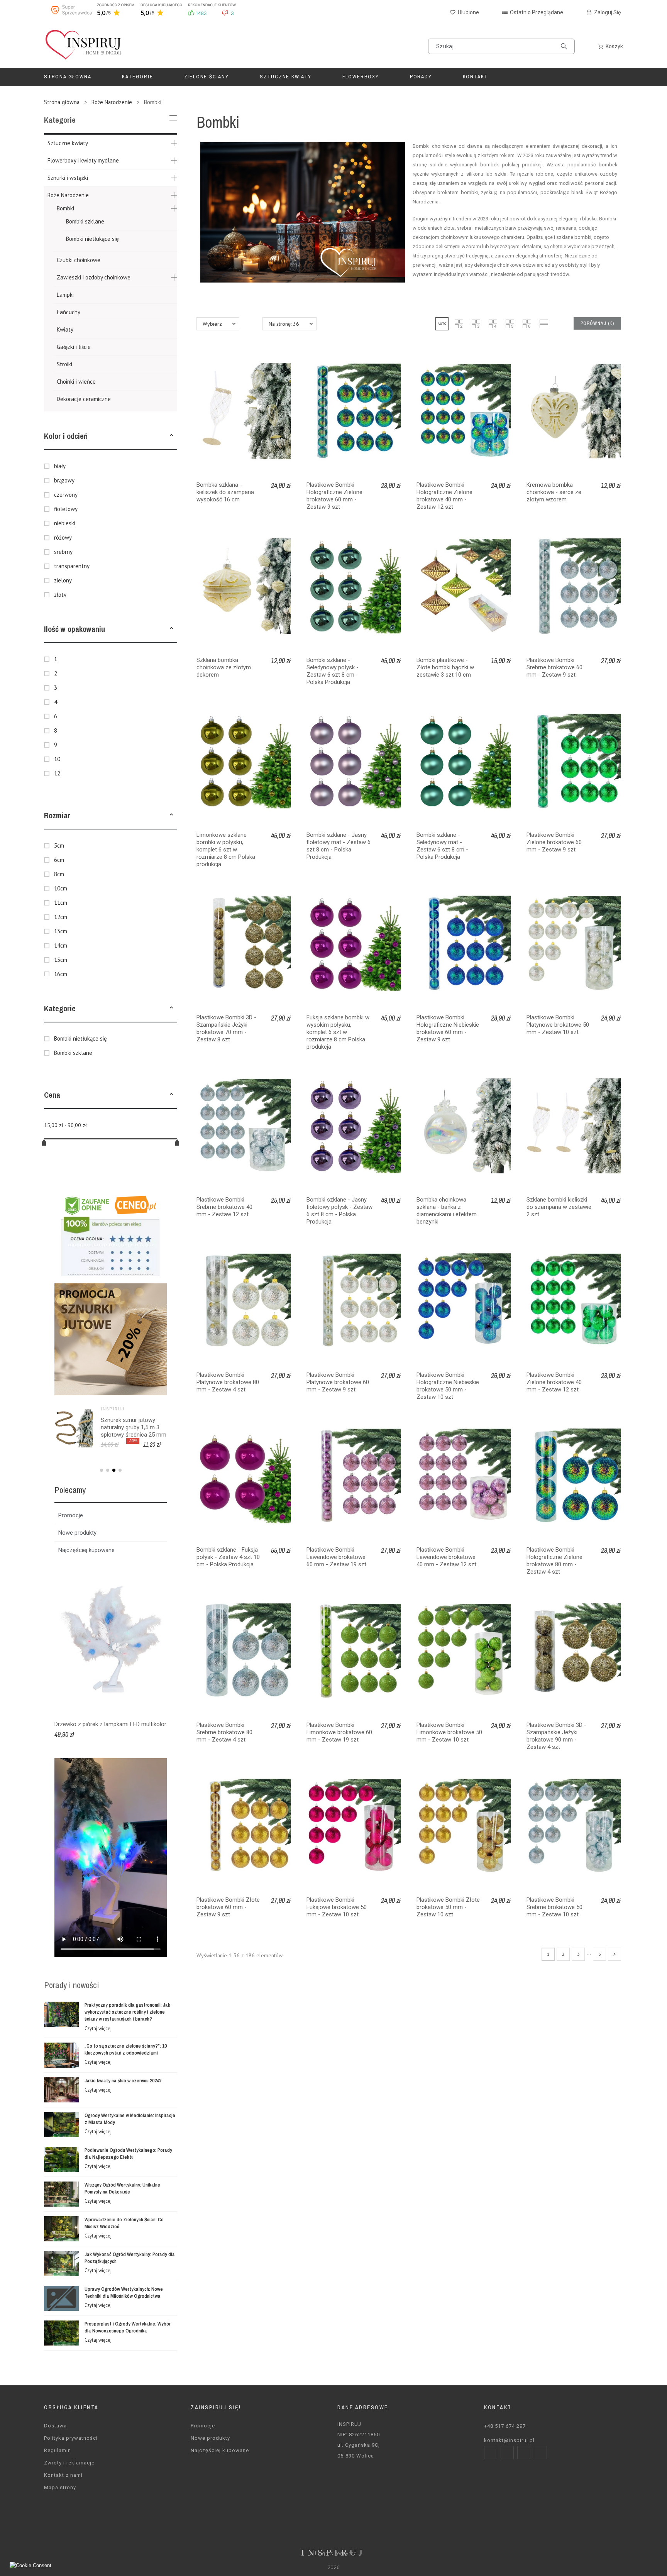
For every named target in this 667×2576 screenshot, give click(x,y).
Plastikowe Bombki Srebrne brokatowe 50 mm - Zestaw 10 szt (554, 1907)
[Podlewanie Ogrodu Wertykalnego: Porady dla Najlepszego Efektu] (61, 2159)
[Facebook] (491, 2452)
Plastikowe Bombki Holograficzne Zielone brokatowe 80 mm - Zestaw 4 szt (554, 1561)
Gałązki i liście (74, 347)
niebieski (65, 523)
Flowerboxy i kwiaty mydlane (83, 160)
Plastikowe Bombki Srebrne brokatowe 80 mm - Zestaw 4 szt (224, 1732)
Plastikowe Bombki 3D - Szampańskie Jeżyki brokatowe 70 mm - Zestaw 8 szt (226, 1028)
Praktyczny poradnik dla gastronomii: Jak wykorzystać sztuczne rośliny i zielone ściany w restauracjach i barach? (127, 2012)
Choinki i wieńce (76, 382)
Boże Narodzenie (68, 195)
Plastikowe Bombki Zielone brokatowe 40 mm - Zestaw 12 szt (554, 1382)
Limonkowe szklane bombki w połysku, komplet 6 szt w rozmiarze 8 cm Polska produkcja (226, 850)
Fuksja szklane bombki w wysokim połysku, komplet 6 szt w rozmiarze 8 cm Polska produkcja (338, 1032)
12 (57, 773)
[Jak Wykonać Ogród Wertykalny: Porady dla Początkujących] (61, 2264)
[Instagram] (507, 2452)
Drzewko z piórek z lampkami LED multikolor (110, 1724)
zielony (63, 580)
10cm (61, 888)
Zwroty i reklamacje (69, 2463)
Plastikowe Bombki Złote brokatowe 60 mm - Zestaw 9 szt (228, 1907)
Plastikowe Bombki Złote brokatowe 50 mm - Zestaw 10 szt (448, 1907)
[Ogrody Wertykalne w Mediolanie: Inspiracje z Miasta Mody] (61, 2125)
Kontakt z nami (63, 2475)
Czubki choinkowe (79, 260)
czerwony (66, 495)
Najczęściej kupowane (86, 1550)
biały (60, 466)
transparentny (72, 566)
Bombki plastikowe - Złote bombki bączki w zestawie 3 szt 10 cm (445, 667)
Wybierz (212, 324)
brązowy (64, 480)
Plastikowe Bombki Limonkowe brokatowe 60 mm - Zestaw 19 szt (339, 1732)
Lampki (65, 295)
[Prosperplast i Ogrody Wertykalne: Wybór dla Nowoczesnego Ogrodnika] (61, 2333)
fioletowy (66, 509)
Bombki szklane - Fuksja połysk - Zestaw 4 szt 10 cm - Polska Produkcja (228, 1557)
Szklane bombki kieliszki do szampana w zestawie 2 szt (559, 1207)
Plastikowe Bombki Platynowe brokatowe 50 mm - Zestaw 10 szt (558, 1025)
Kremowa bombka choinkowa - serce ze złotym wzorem (554, 492)
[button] (171, 436)
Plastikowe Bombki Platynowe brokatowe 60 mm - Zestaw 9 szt (338, 1382)
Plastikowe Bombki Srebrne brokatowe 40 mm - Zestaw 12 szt (224, 1207)
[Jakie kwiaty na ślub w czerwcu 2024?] (61, 2090)
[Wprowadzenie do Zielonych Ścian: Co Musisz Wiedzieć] (61, 2229)
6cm (59, 860)
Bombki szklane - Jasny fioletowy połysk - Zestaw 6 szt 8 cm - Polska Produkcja (339, 1211)
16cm (61, 974)
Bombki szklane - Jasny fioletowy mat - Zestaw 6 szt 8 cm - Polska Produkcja (339, 846)
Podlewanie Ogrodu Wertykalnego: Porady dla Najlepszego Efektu (128, 2154)
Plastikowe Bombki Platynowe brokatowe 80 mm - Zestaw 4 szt (228, 1382)
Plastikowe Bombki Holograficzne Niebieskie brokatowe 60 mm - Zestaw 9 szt (448, 1028)
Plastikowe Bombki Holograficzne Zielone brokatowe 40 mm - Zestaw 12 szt (444, 496)
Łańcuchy (69, 312)
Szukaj (565, 46)
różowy (63, 537)
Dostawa (55, 2426)
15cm (61, 960)
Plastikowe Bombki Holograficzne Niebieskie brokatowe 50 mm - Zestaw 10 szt (448, 1386)
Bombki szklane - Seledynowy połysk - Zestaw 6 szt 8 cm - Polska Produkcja (333, 671)
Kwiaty (65, 329)
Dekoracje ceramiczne (84, 399)
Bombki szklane (85, 221)
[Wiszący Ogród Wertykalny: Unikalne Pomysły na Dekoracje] (61, 2194)
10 (57, 759)
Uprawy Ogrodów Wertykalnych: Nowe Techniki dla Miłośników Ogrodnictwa (124, 2293)
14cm (61, 945)
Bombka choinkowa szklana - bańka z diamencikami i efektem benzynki (447, 1211)
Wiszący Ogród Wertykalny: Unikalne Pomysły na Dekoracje (122, 2188)
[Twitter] (524, 2452)
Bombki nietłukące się (92, 239)
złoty (60, 595)
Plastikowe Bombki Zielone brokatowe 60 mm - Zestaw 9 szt (554, 842)
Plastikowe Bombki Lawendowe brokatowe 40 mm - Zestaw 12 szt (446, 1557)
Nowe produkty (77, 1533)
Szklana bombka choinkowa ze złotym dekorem (224, 667)
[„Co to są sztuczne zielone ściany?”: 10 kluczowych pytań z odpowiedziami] (61, 2055)
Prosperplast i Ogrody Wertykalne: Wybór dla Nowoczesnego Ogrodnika (128, 2327)
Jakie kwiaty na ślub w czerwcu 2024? (123, 2081)
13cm (61, 931)
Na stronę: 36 (284, 324)
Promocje (71, 1515)
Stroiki (64, 364)
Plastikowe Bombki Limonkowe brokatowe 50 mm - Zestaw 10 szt (449, 1732)
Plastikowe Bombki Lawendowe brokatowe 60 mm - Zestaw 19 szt (336, 1557)
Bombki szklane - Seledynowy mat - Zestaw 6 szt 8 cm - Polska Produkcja (442, 846)
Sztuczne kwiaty (68, 143)
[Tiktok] (540, 2452)
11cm (61, 903)
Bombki (65, 208)
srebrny (63, 552)
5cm (59, 845)
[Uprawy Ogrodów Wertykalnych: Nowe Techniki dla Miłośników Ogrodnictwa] (61, 2298)
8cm (59, 874)
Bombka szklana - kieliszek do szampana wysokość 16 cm (225, 492)
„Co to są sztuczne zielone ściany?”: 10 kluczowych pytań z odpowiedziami (126, 2049)
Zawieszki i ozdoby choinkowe (94, 277)
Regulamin (58, 2450)
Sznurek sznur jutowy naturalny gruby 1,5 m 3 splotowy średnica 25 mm (134, 1427)
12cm (61, 917)
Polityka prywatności (71, 2438)
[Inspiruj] (83, 47)
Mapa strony (60, 2487)
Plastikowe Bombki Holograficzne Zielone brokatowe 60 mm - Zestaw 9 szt (334, 496)
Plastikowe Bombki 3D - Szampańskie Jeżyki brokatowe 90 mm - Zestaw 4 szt (556, 1736)
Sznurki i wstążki (68, 178)
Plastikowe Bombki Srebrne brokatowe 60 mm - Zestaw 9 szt (554, 667)
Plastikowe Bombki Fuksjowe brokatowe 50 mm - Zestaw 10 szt (337, 1907)
